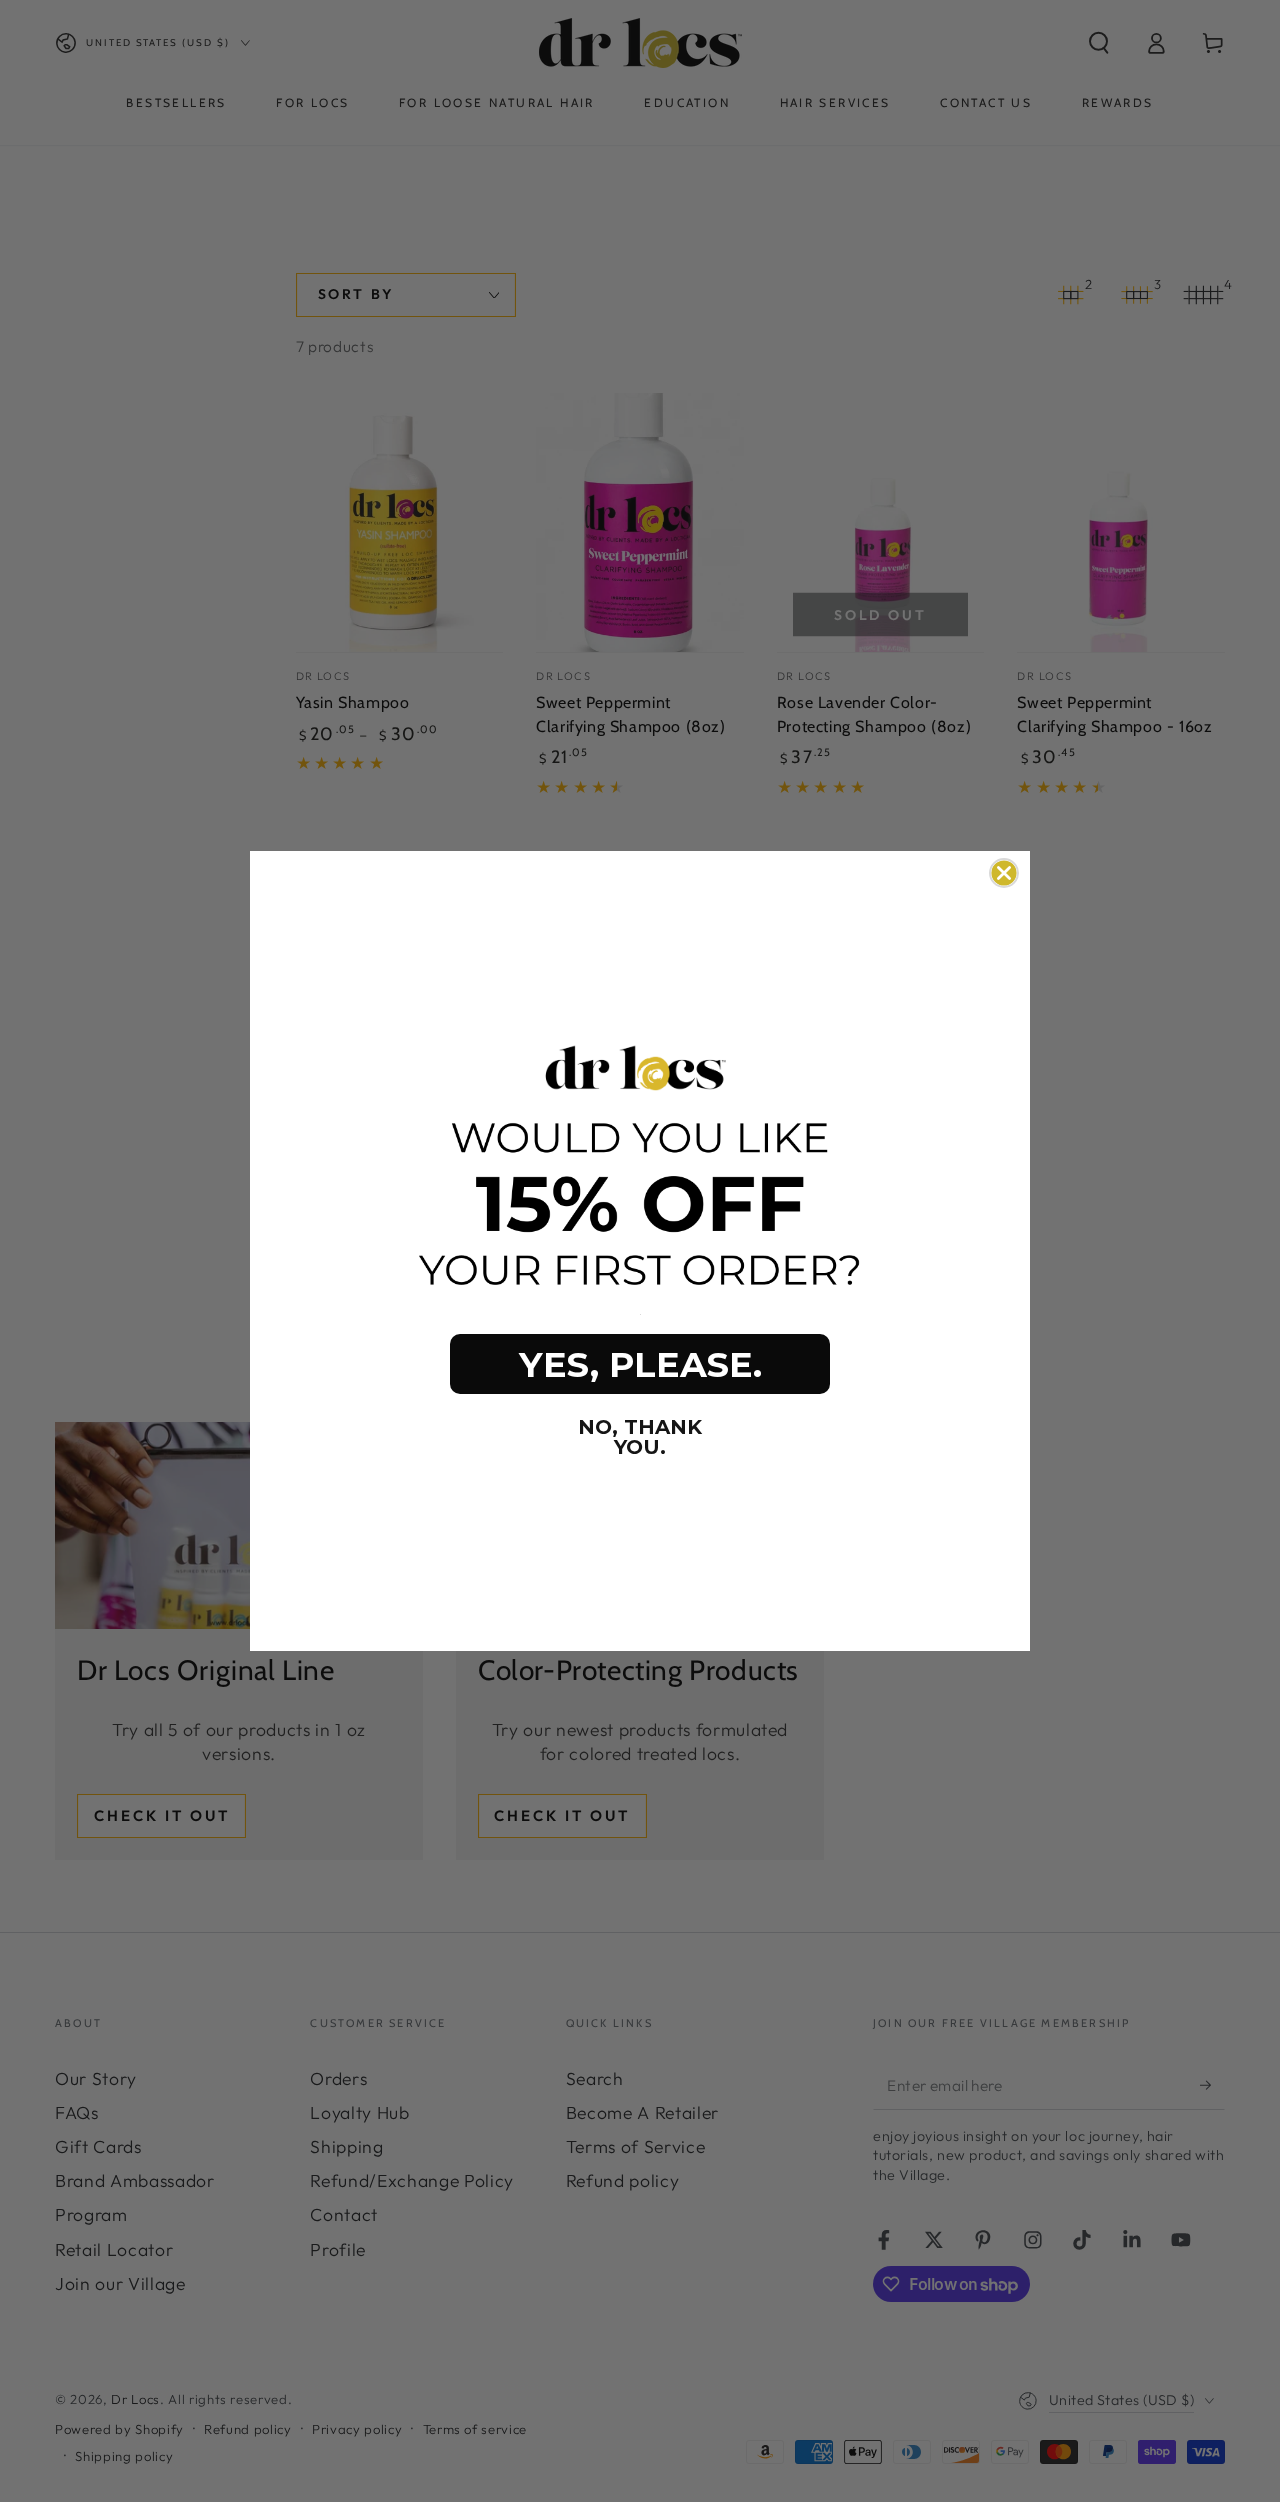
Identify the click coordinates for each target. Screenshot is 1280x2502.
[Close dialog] (1004, 873)
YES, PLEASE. (640, 1364)
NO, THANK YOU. (640, 1437)
